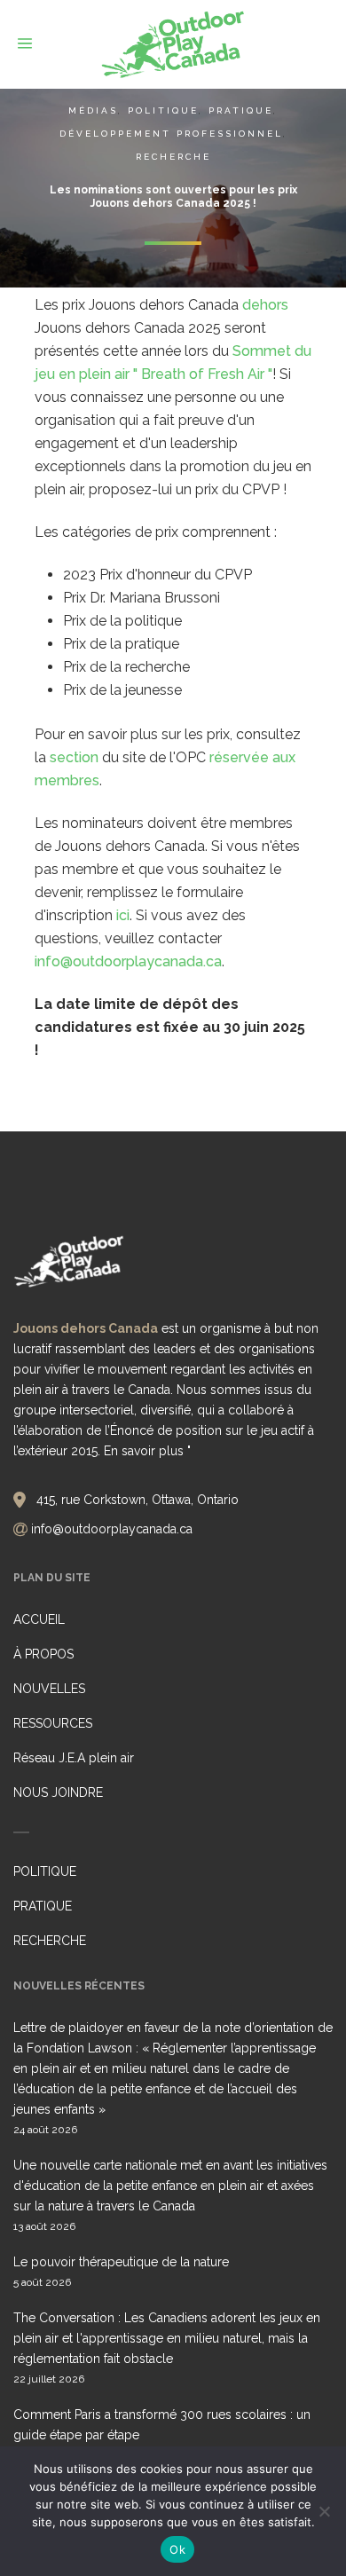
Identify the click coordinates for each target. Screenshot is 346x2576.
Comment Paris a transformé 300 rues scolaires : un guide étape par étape (162, 2425)
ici (123, 915)
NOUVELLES (49, 1689)
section (74, 757)
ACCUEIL (39, 1619)
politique (163, 110)
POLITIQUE (45, 1871)
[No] (324, 2511)
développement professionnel (171, 134)
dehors (265, 305)
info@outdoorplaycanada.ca (128, 961)
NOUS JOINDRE (58, 1792)
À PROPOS (43, 1654)
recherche (173, 157)
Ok (177, 2549)
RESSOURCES (53, 1723)
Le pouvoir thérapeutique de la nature (121, 2262)
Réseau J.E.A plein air (74, 1758)
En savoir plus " (147, 1451)
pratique (241, 110)
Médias (93, 110)
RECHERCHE (50, 1941)
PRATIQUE (43, 1906)
